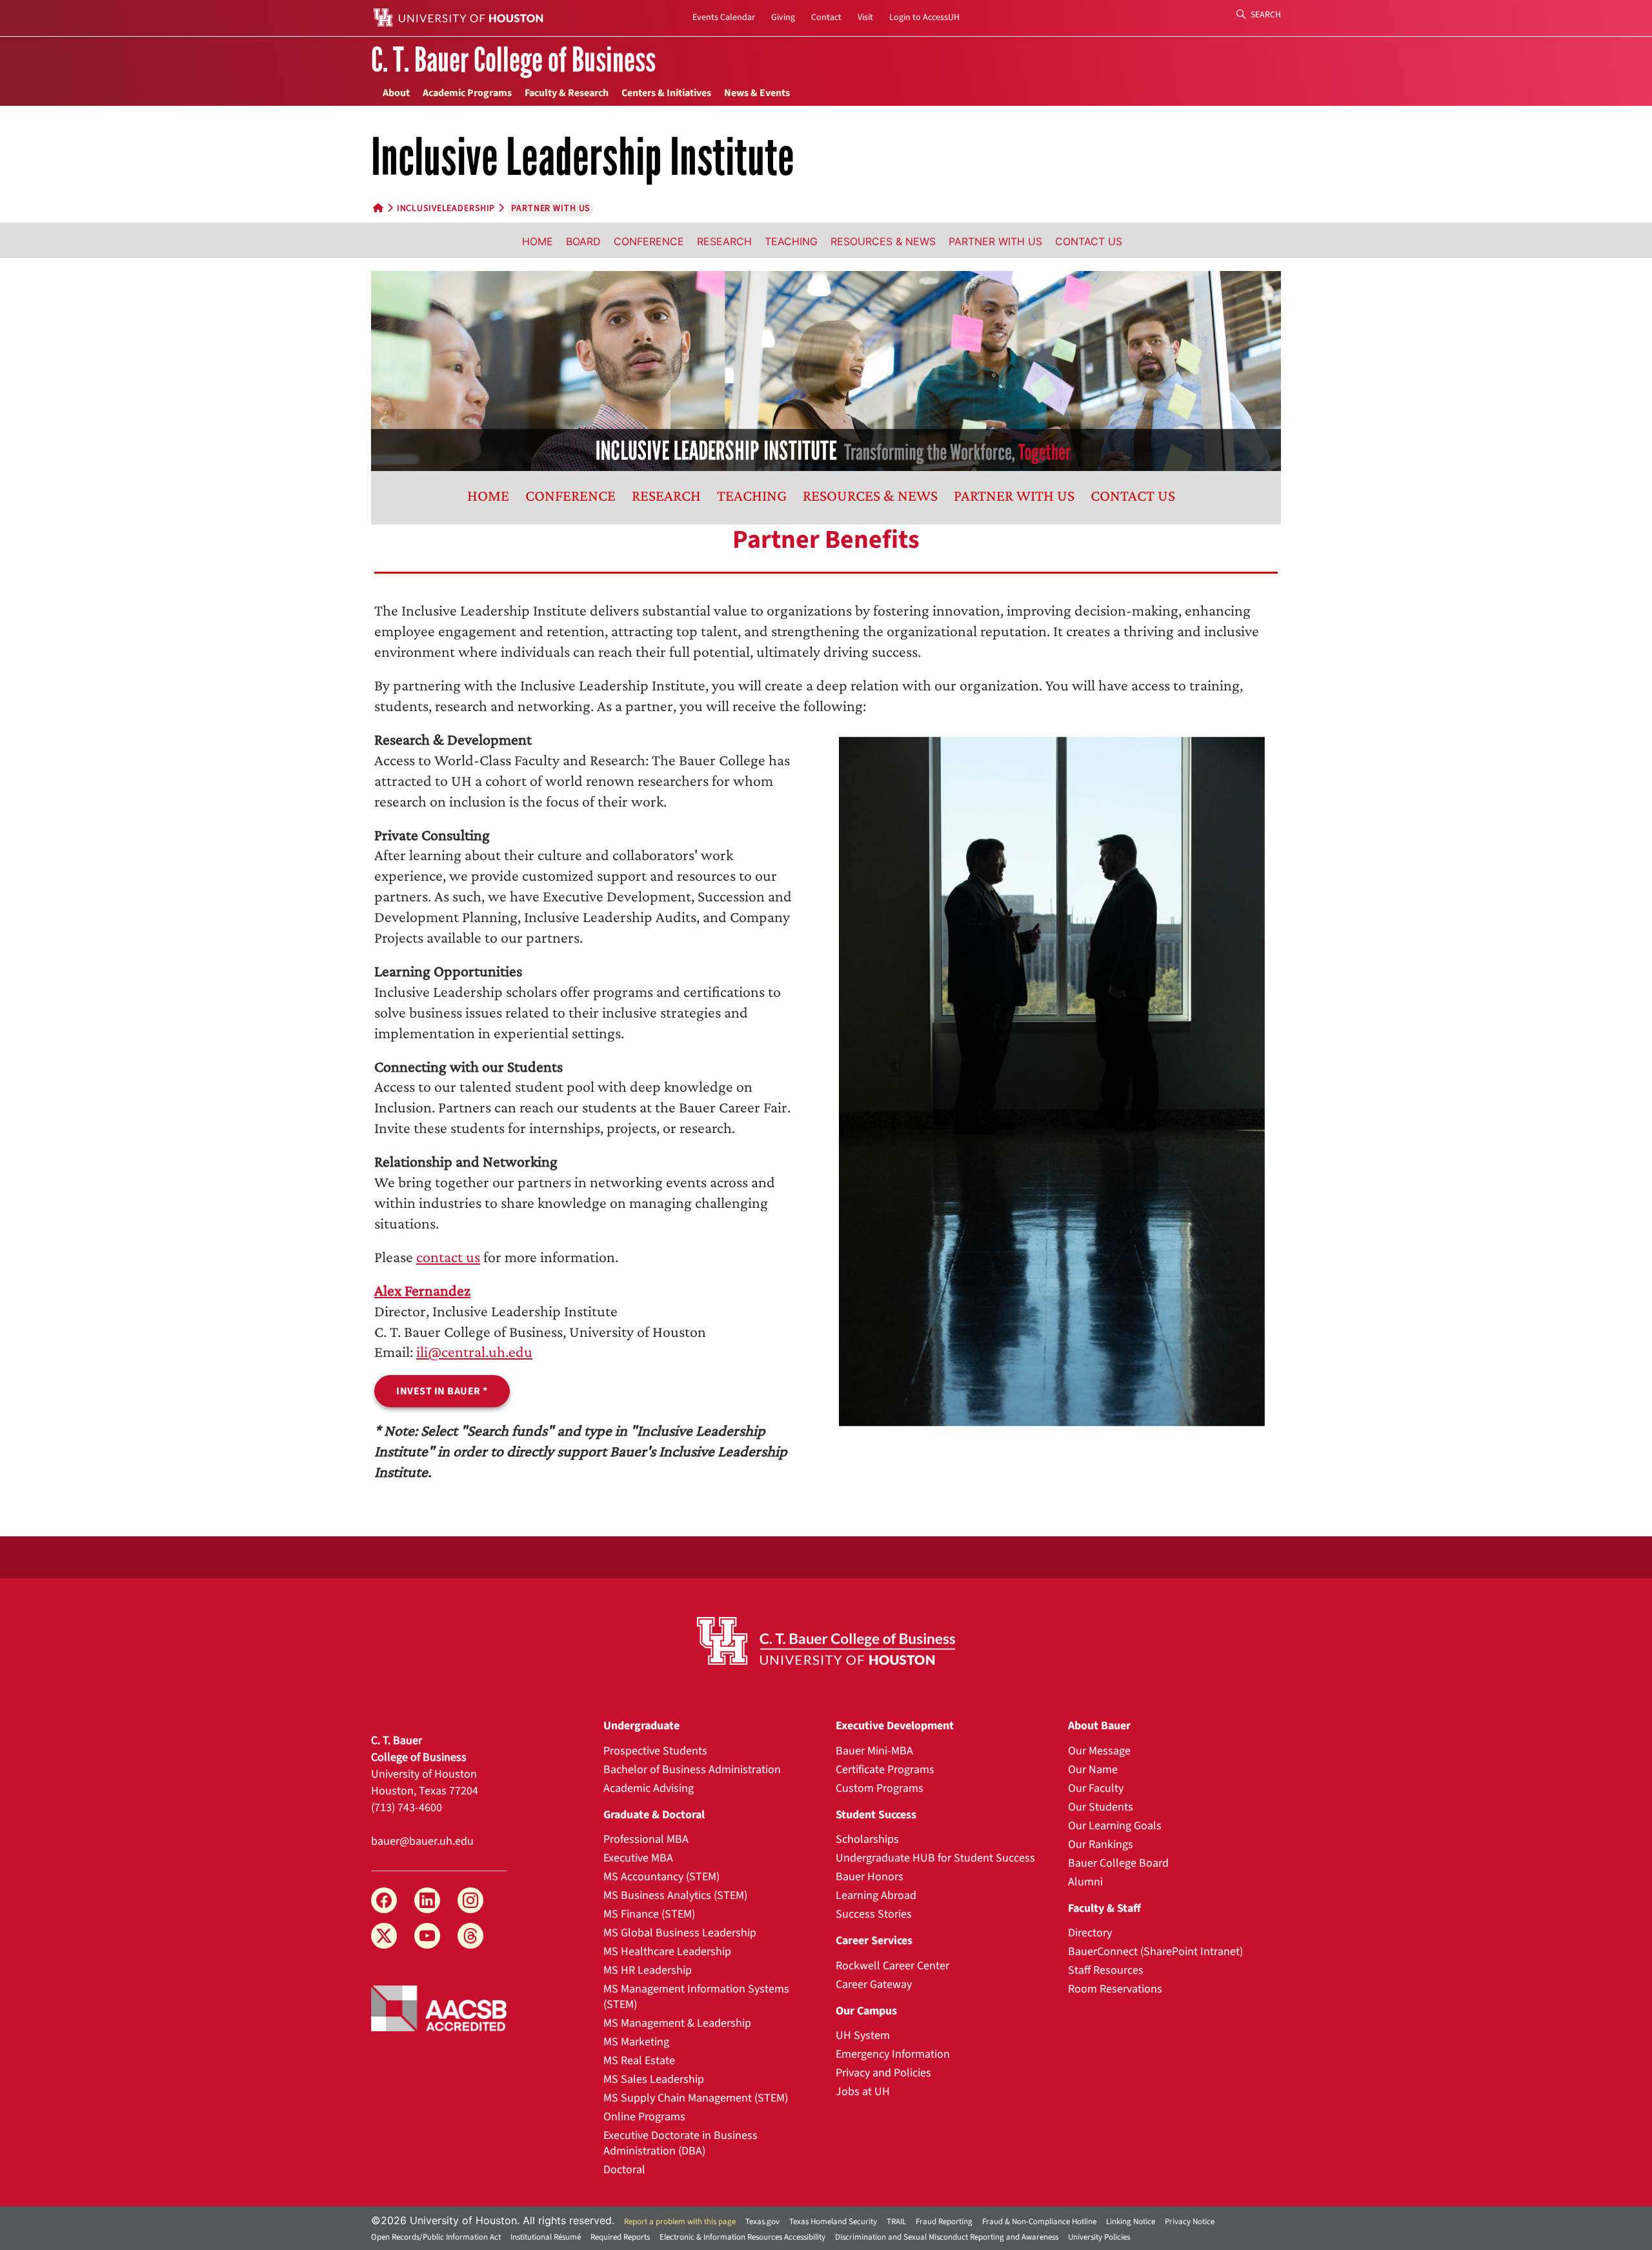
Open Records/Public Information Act (436, 2237)
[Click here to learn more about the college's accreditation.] (439, 2007)
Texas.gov (762, 2222)
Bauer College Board (1118, 1863)
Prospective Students (655, 1751)
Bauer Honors (870, 1877)
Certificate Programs (885, 1770)
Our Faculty (1096, 1788)
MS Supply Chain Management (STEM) (696, 2098)
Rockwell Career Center (892, 1966)
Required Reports (620, 2237)
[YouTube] (427, 1936)
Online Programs (644, 2117)
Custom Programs (880, 1788)
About (396, 93)
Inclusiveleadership (446, 208)
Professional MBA (646, 1839)
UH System (863, 2035)
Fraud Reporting (944, 2222)
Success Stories (874, 1914)
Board (583, 241)
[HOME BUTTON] (378, 208)
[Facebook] (384, 1900)
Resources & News (883, 241)
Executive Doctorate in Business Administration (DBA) (680, 2143)
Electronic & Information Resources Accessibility (742, 2237)
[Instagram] (470, 1900)
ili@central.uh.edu (474, 1351)
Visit (865, 17)
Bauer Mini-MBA (874, 1751)
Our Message (1099, 1751)
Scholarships (867, 1839)
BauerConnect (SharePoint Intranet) (1155, 1952)
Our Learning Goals (1115, 1826)
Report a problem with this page (680, 2222)
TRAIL (896, 2222)
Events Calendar (724, 17)
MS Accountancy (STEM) (661, 1877)
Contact (826, 17)
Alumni (1085, 1882)
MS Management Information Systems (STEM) (696, 1997)
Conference (649, 241)
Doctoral (624, 2170)
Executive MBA (638, 1858)
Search (1265, 15)
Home (538, 241)
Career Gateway (874, 1984)
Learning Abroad (876, 1895)
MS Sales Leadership (654, 2079)
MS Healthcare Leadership (667, 1952)
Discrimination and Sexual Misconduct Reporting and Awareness (947, 2237)
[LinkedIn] (427, 1900)
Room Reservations (1115, 1989)
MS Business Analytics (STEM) (675, 1895)
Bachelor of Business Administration (692, 1770)
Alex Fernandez (422, 1290)
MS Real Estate (639, 2061)
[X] (384, 1936)
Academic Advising (649, 1788)
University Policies (1099, 2237)
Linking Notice (1131, 2222)
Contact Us (1089, 241)
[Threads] (470, 1936)
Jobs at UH (863, 2092)
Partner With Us (995, 241)
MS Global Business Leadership (680, 1933)
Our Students (1101, 1807)
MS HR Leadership (648, 1970)
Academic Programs (467, 93)
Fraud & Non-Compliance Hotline (1039, 2222)
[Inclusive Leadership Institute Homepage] (826, 370)
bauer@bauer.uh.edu (422, 1841)
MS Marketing (636, 2042)
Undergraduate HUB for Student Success (935, 1858)
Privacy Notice (1190, 2222)
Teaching (791, 241)
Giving (783, 17)
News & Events (757, 93)
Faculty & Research (567, 93)
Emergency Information (893, 2054)
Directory (1090, 1933)
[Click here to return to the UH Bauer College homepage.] (826, 1641)
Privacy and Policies (883, 2073)
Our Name (1093, 1770)
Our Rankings (1101, 1844)
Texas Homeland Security (833, 2222)
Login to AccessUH (924, 17)
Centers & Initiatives (666, 93)
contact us (448, 1257)
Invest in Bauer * (442, 1391)
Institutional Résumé (546, 2237)
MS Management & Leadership (677, 2023)
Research (724, 241)
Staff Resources (1106, 1970)
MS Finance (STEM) (649, 1914)
